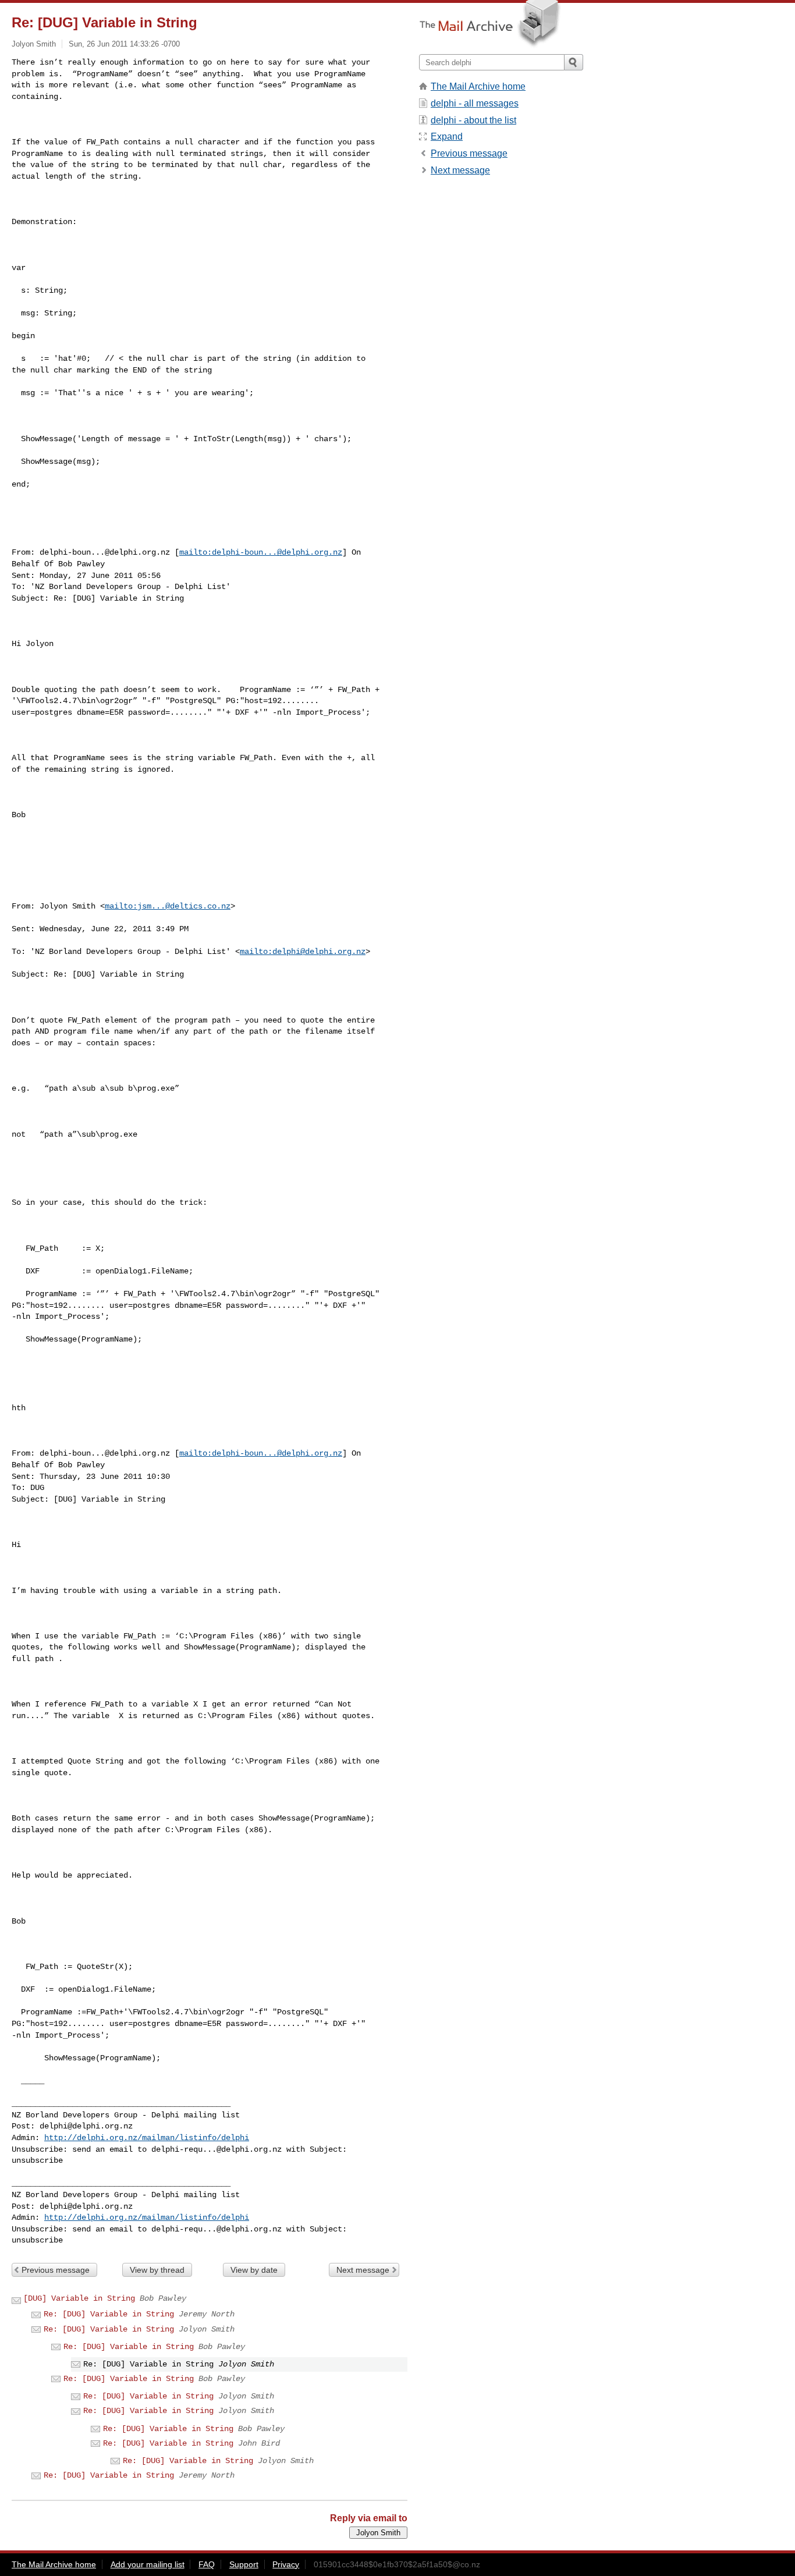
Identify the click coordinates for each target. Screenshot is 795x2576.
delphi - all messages (475, 103)
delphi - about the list (473, 120)
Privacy (286, 2564)
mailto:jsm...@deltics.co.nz (168, 906)
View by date (254, 2270)
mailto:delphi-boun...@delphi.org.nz (261, 552)
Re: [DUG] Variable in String (109, 2314)
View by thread (157, 2270)
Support (244, 2564)
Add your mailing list (148, 2564)
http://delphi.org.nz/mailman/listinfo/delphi (147, 2138)
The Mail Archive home (478, 86)
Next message (363, 2270)
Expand (447, 136)
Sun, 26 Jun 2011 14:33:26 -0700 (124, 44)
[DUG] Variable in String (79, 2298)
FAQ (207, 2564)
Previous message (56, 2270)
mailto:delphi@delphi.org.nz (303, 952)
